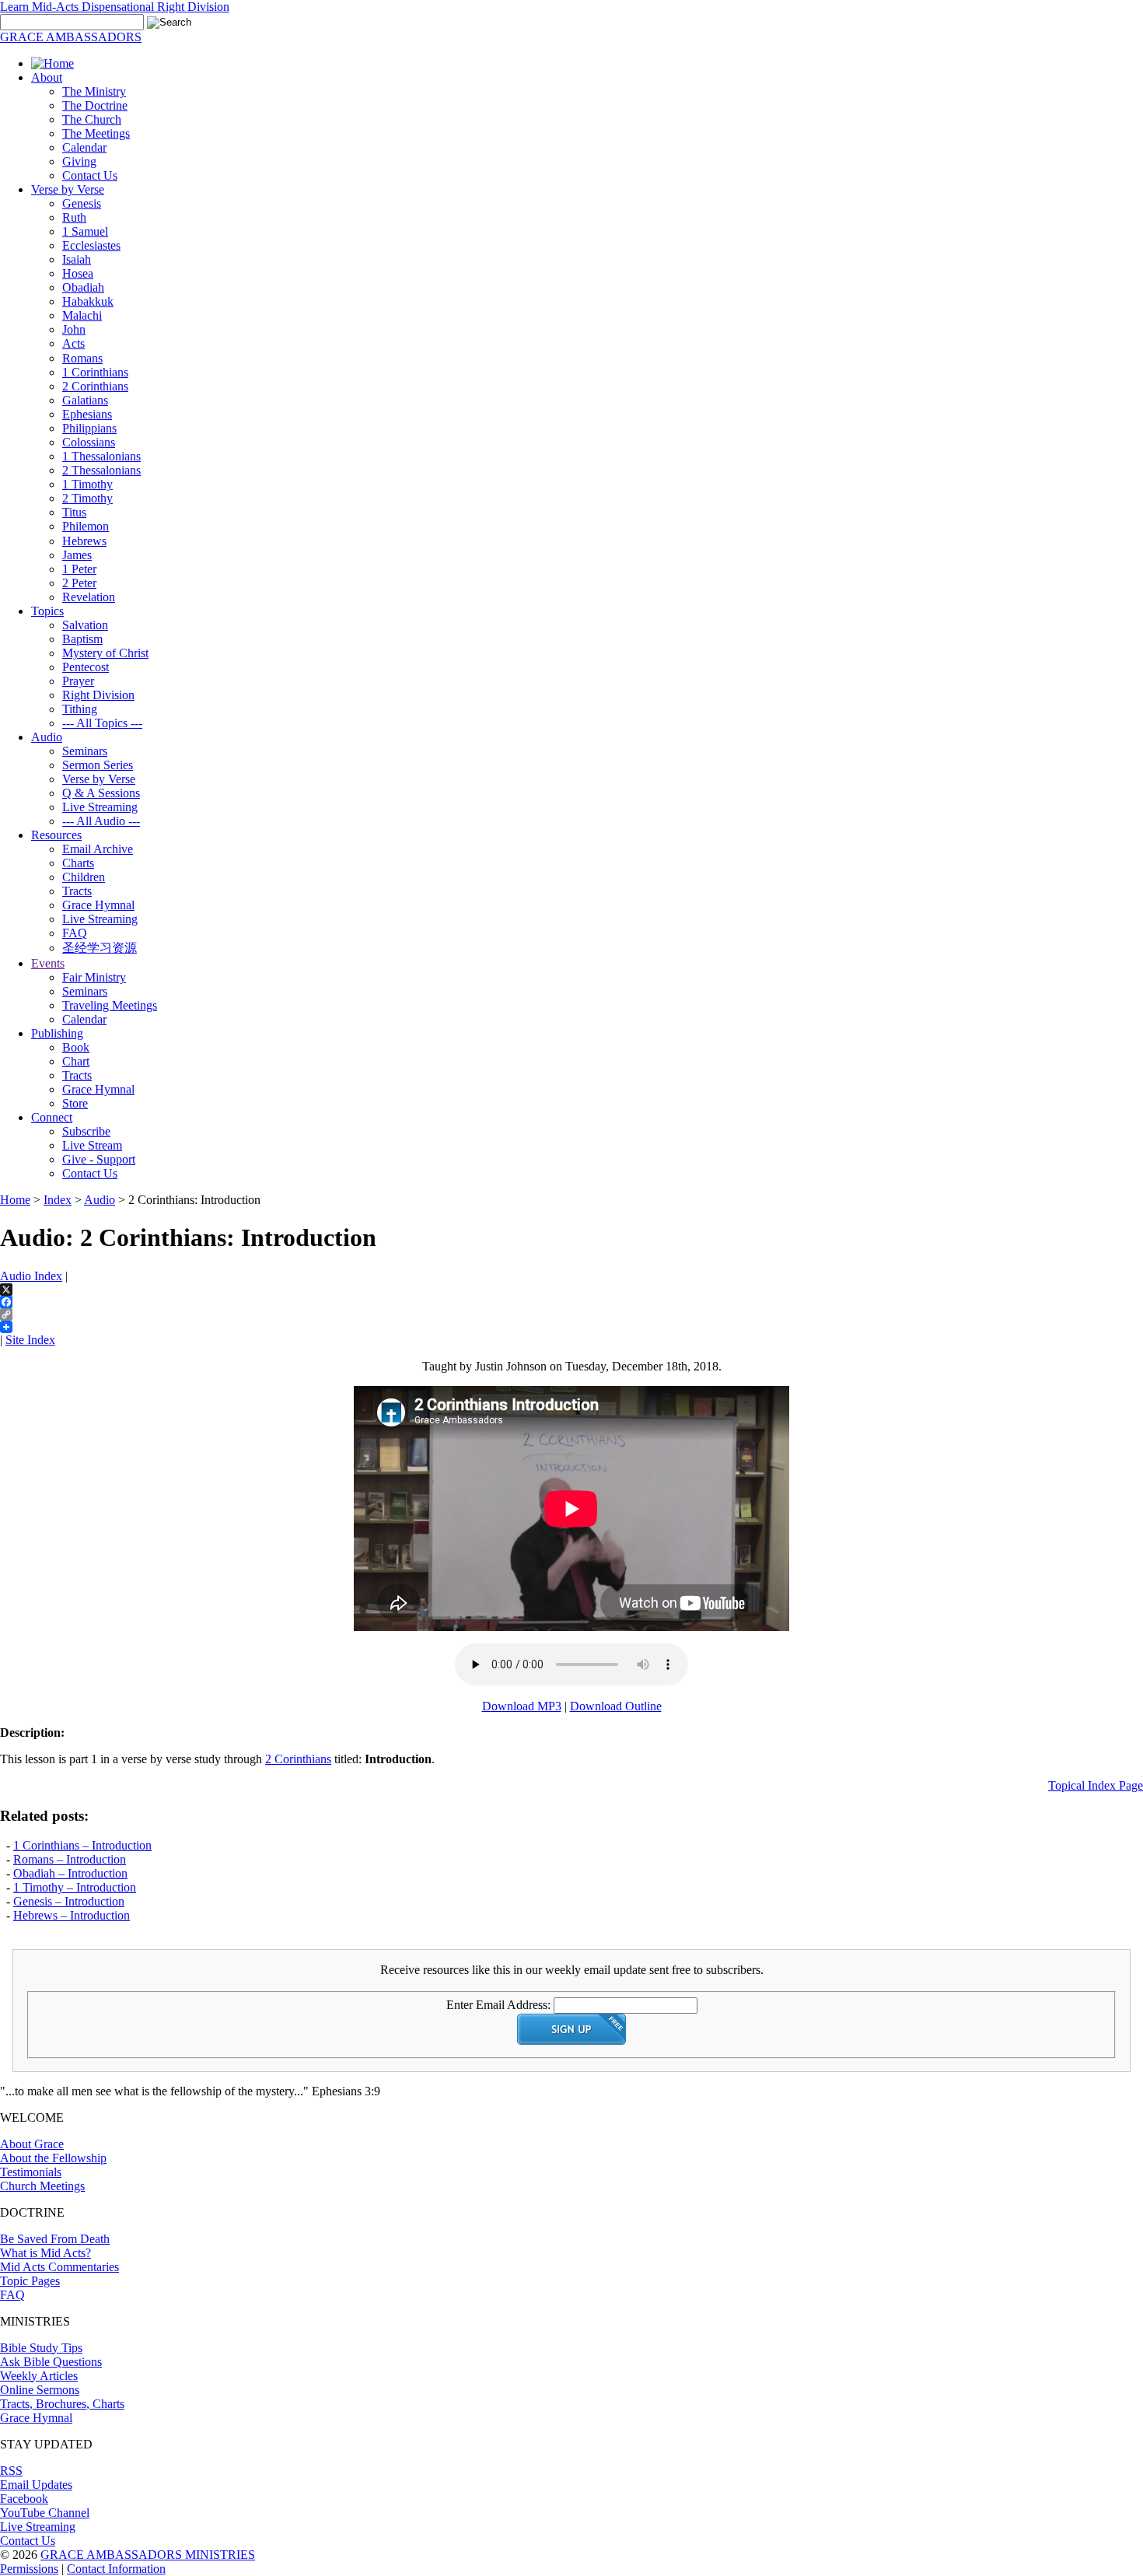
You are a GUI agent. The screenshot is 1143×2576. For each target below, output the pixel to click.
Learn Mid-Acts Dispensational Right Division (115, 7)
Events (48, 963)
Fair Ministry (94, 977)
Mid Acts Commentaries (59, 2267)
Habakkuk (88, 301)
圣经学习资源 (100, 948)
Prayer (78, 681)
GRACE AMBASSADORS (71, 37)
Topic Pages (30, 2281)
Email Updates (36, 2485)
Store (75, 1103)
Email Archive (98, 849)
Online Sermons (40, 2390)
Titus (74, 512)
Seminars (85, 751)
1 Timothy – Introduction (75, 1887)
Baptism (82, 639)
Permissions (29, 2569)
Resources (56, 835)
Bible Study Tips (41, 2348)
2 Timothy (87, 498)
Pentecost (86, 667)
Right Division (98, 695)
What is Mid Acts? (45, 2253)
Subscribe (86, 1131)
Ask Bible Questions (51, 2362)
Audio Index (31, 1276)
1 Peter (79, 569)
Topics (47, 611)
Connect (52, 1117)
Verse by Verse (68, 189)
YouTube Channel (45, 2513)
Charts (78, 863)
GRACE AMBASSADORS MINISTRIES (148, 2555)
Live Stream (92, 1145)
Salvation (85, 625)
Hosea (78, 273)
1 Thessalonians (101, 456)
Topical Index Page (1096, 1785)
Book (76, 1047)
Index (58, 1200)
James (77, 555)
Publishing (57, 1033)
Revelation (89, 597)
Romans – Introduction (70, 1859)
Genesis (82, 203)
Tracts (77, 891)
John (74, 329)
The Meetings (96, 133)
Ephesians (87, 414)
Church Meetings (42, 2186)
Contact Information (116, 2569)
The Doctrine (95, 105)
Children (84, 877)
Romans (82, 358)
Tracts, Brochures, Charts (62, 2404)
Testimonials (31, 2172)
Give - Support (99, 1159)
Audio (47, 737)
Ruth (74, 217)
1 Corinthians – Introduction (82, 1845)
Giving (79, 161)
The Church (92, 119)
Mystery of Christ (105, 653)
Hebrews (84, 541)
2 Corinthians (95, 386)
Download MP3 (522, 1706)
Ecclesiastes (91, 245)
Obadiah (83, 287)
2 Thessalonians (101, 470)
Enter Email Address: (498, 2005)
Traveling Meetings (110, 1005)
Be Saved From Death (55, 2239)
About (47, 77)
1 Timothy (87, 484)
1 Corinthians (95, 372)
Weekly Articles (39, 2376)
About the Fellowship (53, 2158)
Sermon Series (98, 765)
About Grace (32, 2144)
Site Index (30, 1340)
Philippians (89, 428)
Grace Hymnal (98, 905)
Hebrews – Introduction (72, 1915)
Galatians (85, 400)
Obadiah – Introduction (70, 1873)
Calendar (84, 147)
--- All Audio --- (101, 821)
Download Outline (616, 1706)
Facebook (24, 2499)
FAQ (75, 933)
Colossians (89, 442)
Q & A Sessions (101, 793)
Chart (76, 1061)
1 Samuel (85, 231)
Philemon (86, 526)
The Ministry (94, 91)
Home (15, 1200)
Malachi (82, 315)
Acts (73, 343)
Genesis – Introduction (69, 1901)
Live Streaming (100, 807)
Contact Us (90, 175)
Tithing (80, 709)
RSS (11, 2471)
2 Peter (79, 583)
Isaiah (77, 259)
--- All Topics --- (102, 723)
